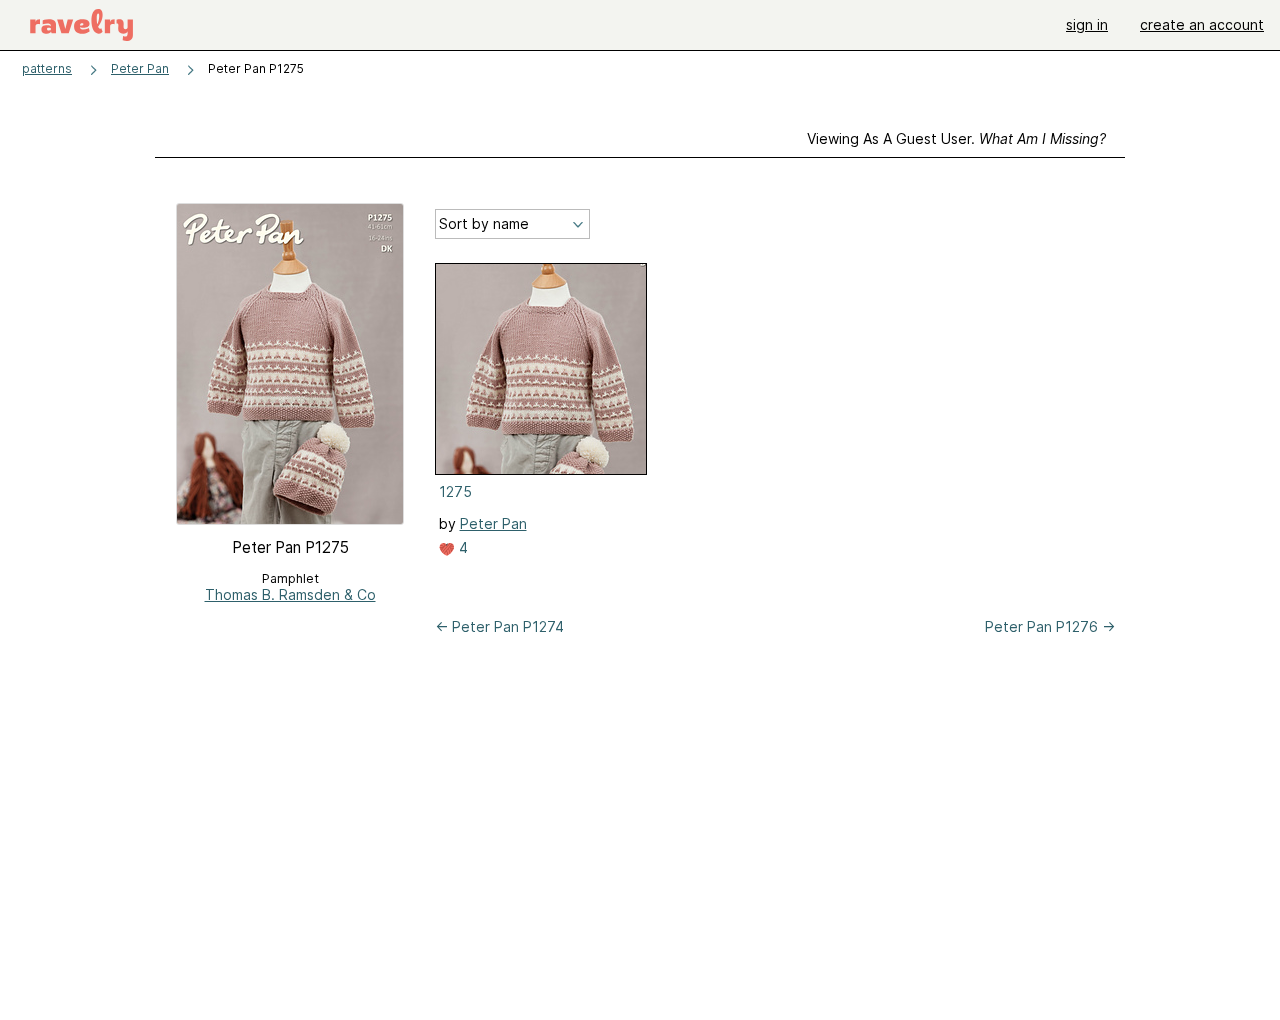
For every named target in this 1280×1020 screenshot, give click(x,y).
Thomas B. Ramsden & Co (290, 594)
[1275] (541, 369)
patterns (47, 68)
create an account (1202, 24)
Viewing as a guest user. (956, 138)
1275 (455, 491)
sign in (1087, 24)
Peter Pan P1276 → (1050, 626)
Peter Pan (140, 68)
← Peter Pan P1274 (499, 626)
